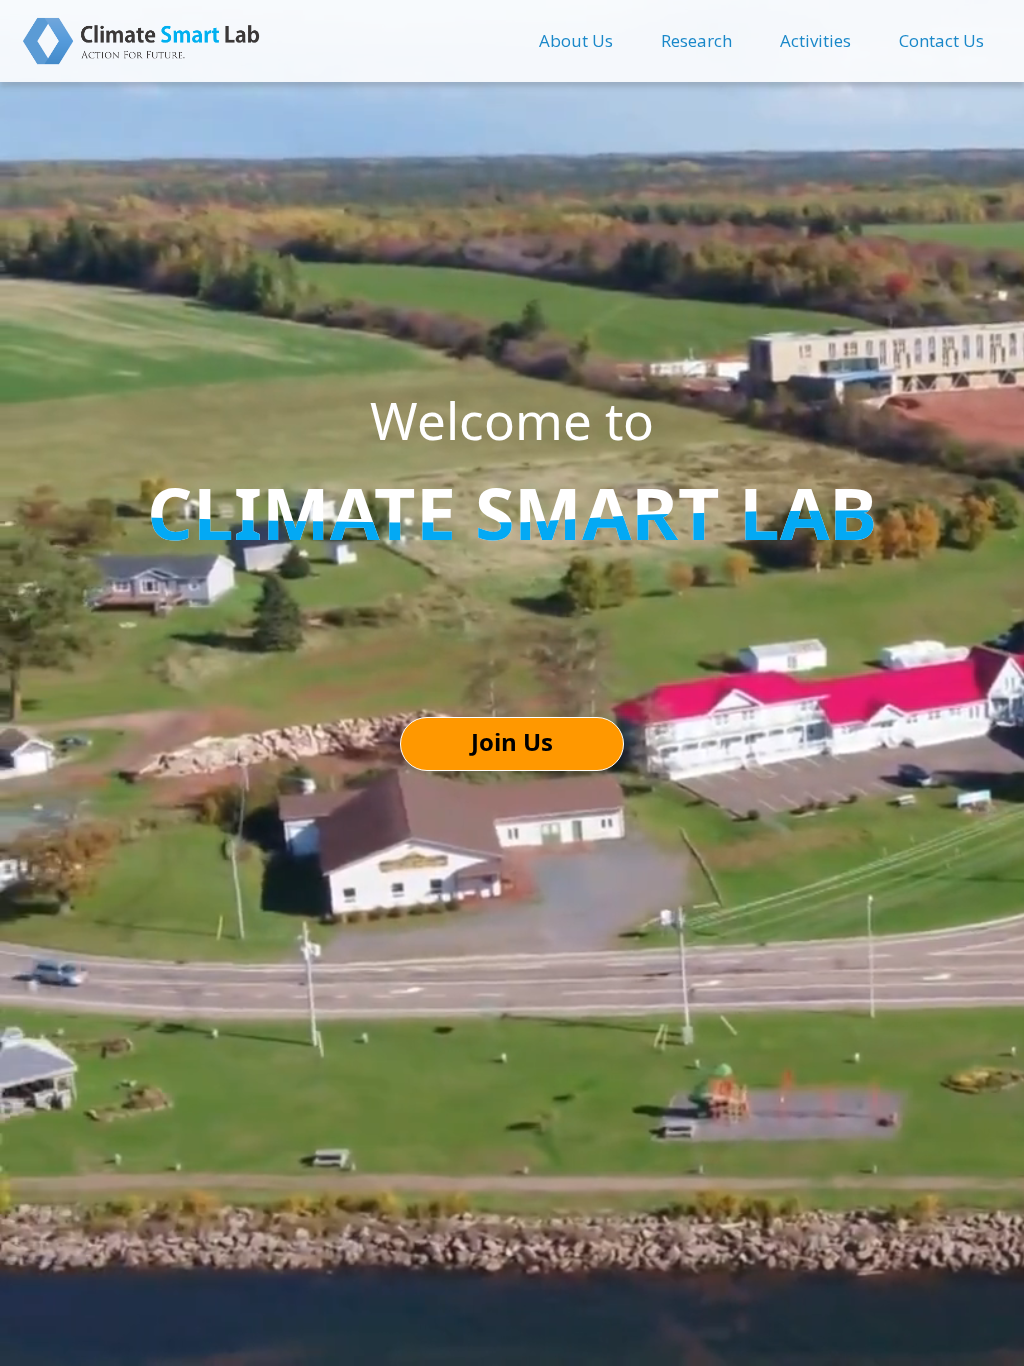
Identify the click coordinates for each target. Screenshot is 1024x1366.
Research (696, 40)
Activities (815, 40)
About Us (576, 40)
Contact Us (941, 40)
